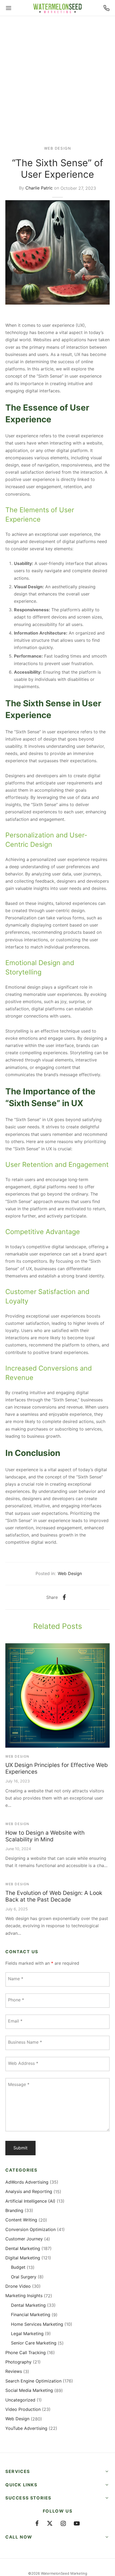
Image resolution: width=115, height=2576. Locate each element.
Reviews (14, 2371)
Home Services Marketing (37, 2324)
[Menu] (9, 8)
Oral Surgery (24, 2277)
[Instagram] (63, 2524)
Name (16, 1979)
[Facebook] (64, 1597)
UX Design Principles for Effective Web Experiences (57, 1768)
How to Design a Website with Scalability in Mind (45, 1836)
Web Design (58, 148)
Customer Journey (24, 2239)
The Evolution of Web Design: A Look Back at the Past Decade (54, 1896)
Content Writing (21, 2220)
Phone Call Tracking (26, 2353)
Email (15, 2021)
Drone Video (18, 2286)
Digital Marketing (23, 2258)
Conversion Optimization (30, 2229)
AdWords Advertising (27, 2182)
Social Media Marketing (29, 2390)
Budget (18, 2267)
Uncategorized (20, 2400)
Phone (16, 2000)
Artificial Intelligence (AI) (30, 2201)
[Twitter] (50, 2524)
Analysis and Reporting (29, 2191)
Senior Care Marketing (34, 2343)
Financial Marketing (31, 2315)
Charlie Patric (39, 188)
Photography (18, 2362)
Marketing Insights (24, 2296)
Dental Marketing (23, 2248)
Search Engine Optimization (33, 2381)
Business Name (25, 2042)
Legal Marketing (27, 2334)
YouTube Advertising (26, 2428)
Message (19, 2084)
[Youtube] (77, 2524)
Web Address (23, 2063)
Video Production (23, 2409)
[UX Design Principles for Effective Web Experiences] (57, 1695)
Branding (14, 2210)
